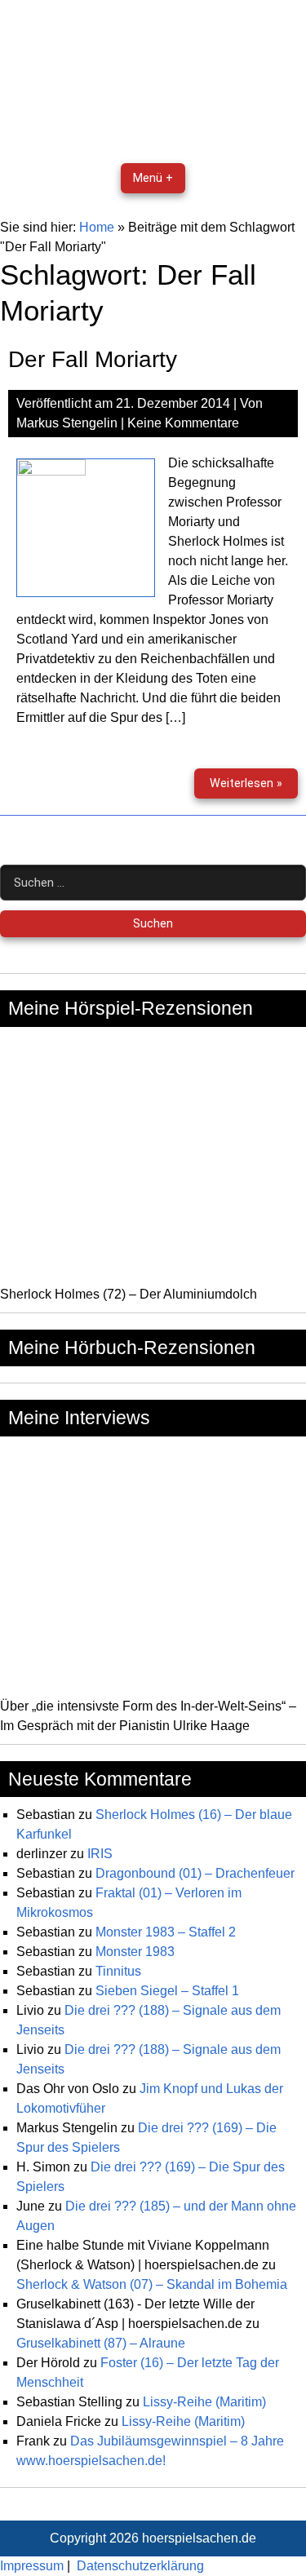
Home (97, 227)
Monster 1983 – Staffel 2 (166, 1932)
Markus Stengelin (67, 423)
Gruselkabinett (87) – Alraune (101, 2343)
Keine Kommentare (183, 423)
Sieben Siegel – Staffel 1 (167, 1991)
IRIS (100, 1854)
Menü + (153, 178)
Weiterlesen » (254, 788)
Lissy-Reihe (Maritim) (204, 2402)
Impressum (32, 2566)
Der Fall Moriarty (93, 359)
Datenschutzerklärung (140, 2566)
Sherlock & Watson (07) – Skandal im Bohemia (152, 2284)
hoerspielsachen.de (199, 2538)
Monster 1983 (135, 1952)
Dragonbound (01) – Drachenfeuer (195, 1873)
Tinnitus (118, 1971)
